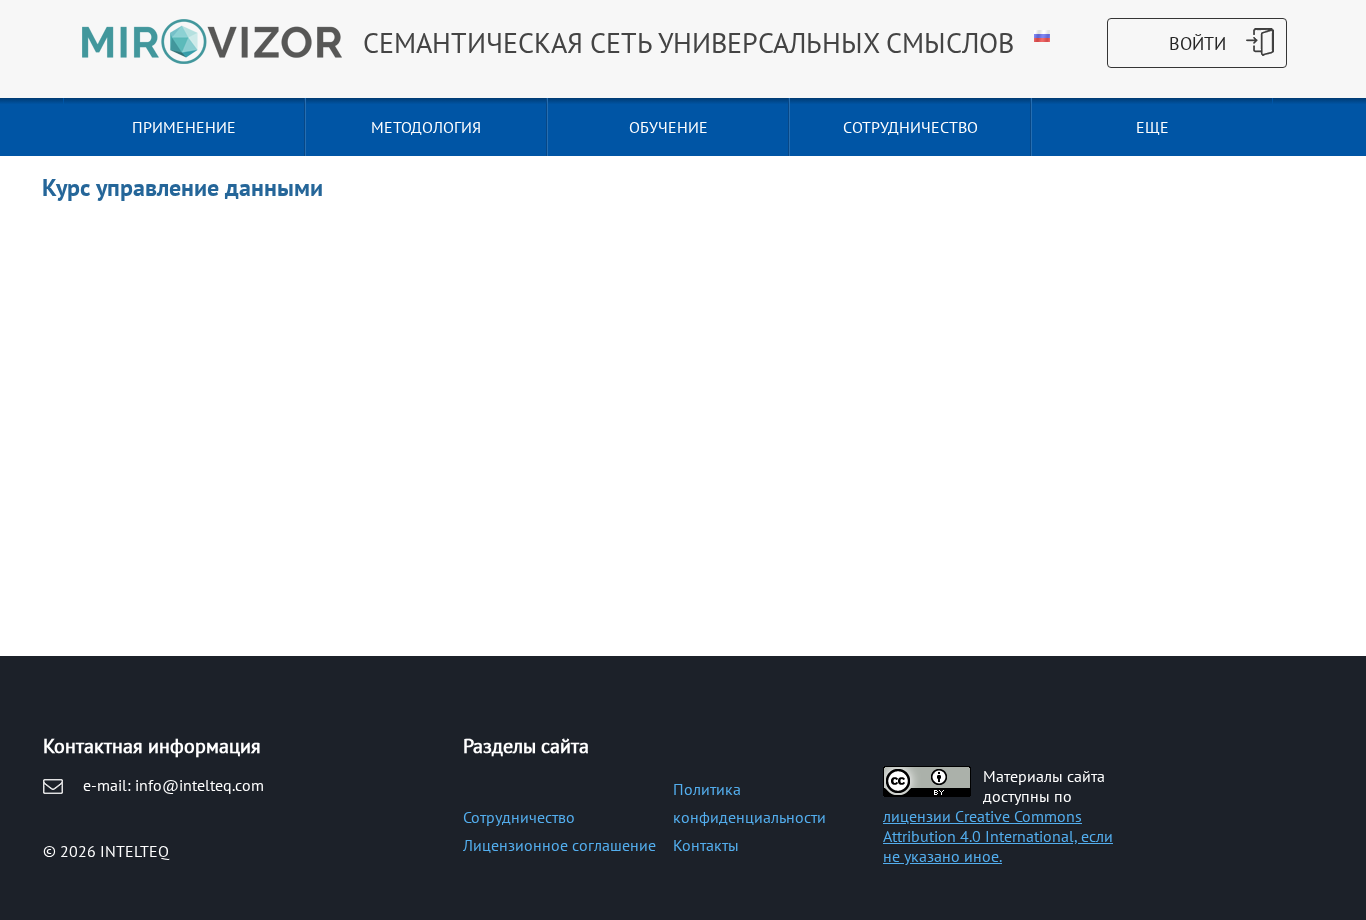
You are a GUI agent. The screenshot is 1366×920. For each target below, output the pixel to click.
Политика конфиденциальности (749, 803)
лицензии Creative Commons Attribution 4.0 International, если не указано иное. (998, 836)
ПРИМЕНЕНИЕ (184, 127)
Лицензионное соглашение (559, 845)
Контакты (706, 845)
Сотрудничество (519, 817)
